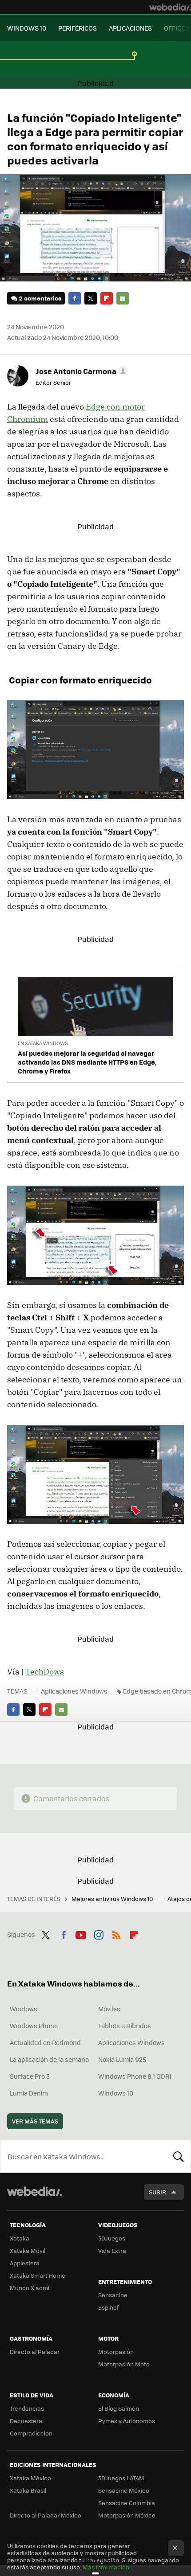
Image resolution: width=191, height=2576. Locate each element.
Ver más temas (35, 2121)
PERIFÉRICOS (78, 28)
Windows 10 (116, 2093)
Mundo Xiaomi (30, 2288)
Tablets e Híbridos (125, 2026)
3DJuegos (112, 2238)
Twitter (91, 298)
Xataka (20, 2238)
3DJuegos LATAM (121, 2478)
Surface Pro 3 (30, 2076)
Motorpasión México (127, 2515)
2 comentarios (40, 298)
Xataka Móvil (28, 2250)
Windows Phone (34, 2026)
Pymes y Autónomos (127, 2421)
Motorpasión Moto (124, 2364)
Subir (157, 2192)
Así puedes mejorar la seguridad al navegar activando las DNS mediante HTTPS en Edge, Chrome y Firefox (87, 1062)
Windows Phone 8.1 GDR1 (135, 2076)
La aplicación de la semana (49, 2059)
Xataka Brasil (28, 2490)
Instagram (99, 1933)
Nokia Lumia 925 (122, 2059)
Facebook (75, 298)
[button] (80, 371)
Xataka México (30, 2478)
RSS (116, 1933)
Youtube (81, 1933)
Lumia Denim (29, 2093)
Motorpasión (116, 2352)
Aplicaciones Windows (74, 1691)
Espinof (108, 2307)
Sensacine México (124, 2490)
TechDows (45, 1672)
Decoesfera (26, 2421)
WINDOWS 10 (27, 28)
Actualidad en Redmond (45, 2042)
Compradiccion (31, 2433)
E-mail (123, 298)
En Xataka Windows (43, 1043)
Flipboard (107, 298)
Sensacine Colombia (127, 2503)
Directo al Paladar (35, 2352)
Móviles (109, 2009)
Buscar (179, 2156)
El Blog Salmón (119, 2408)
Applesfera (25, 2263)
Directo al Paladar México (46, 2515)
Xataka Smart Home (38, 2275)
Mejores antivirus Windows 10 (113, 1899)
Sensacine (113, 2295)
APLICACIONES (130, 28)
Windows (24, 2009)
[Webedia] (170, 7)
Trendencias (27, 2408)
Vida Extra (112, 2250)
